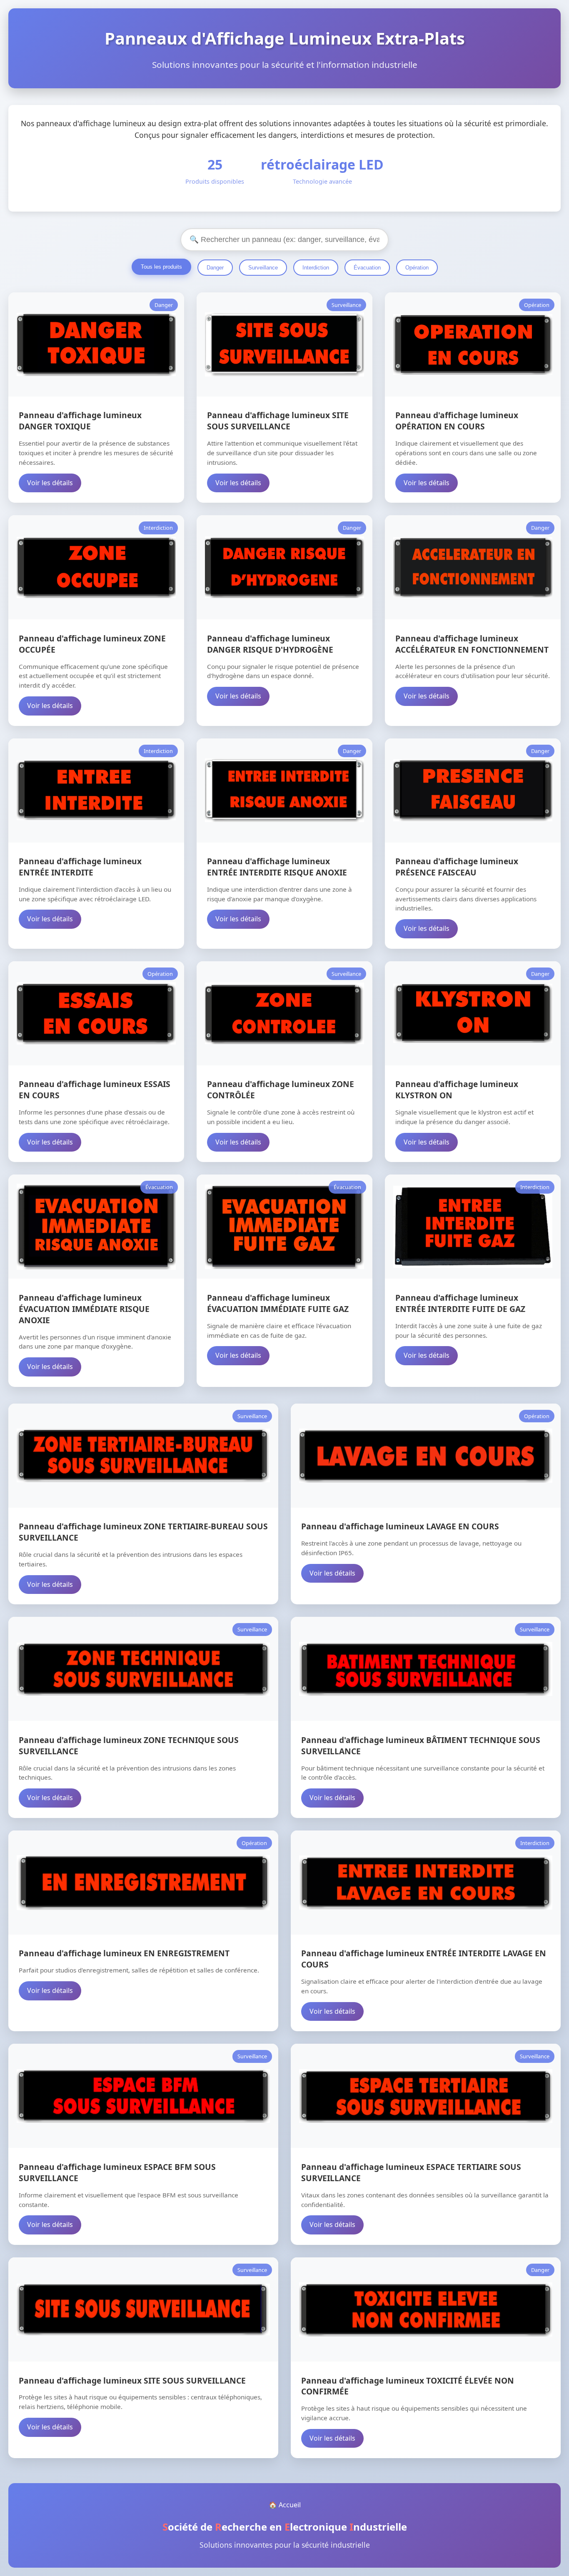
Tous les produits (161, 267)
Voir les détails (50, 483)
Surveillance (263, 268)
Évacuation (367, 268)
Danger (215, 268)
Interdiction (316, 268)
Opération (417, 268)
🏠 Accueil (285, 2505)
